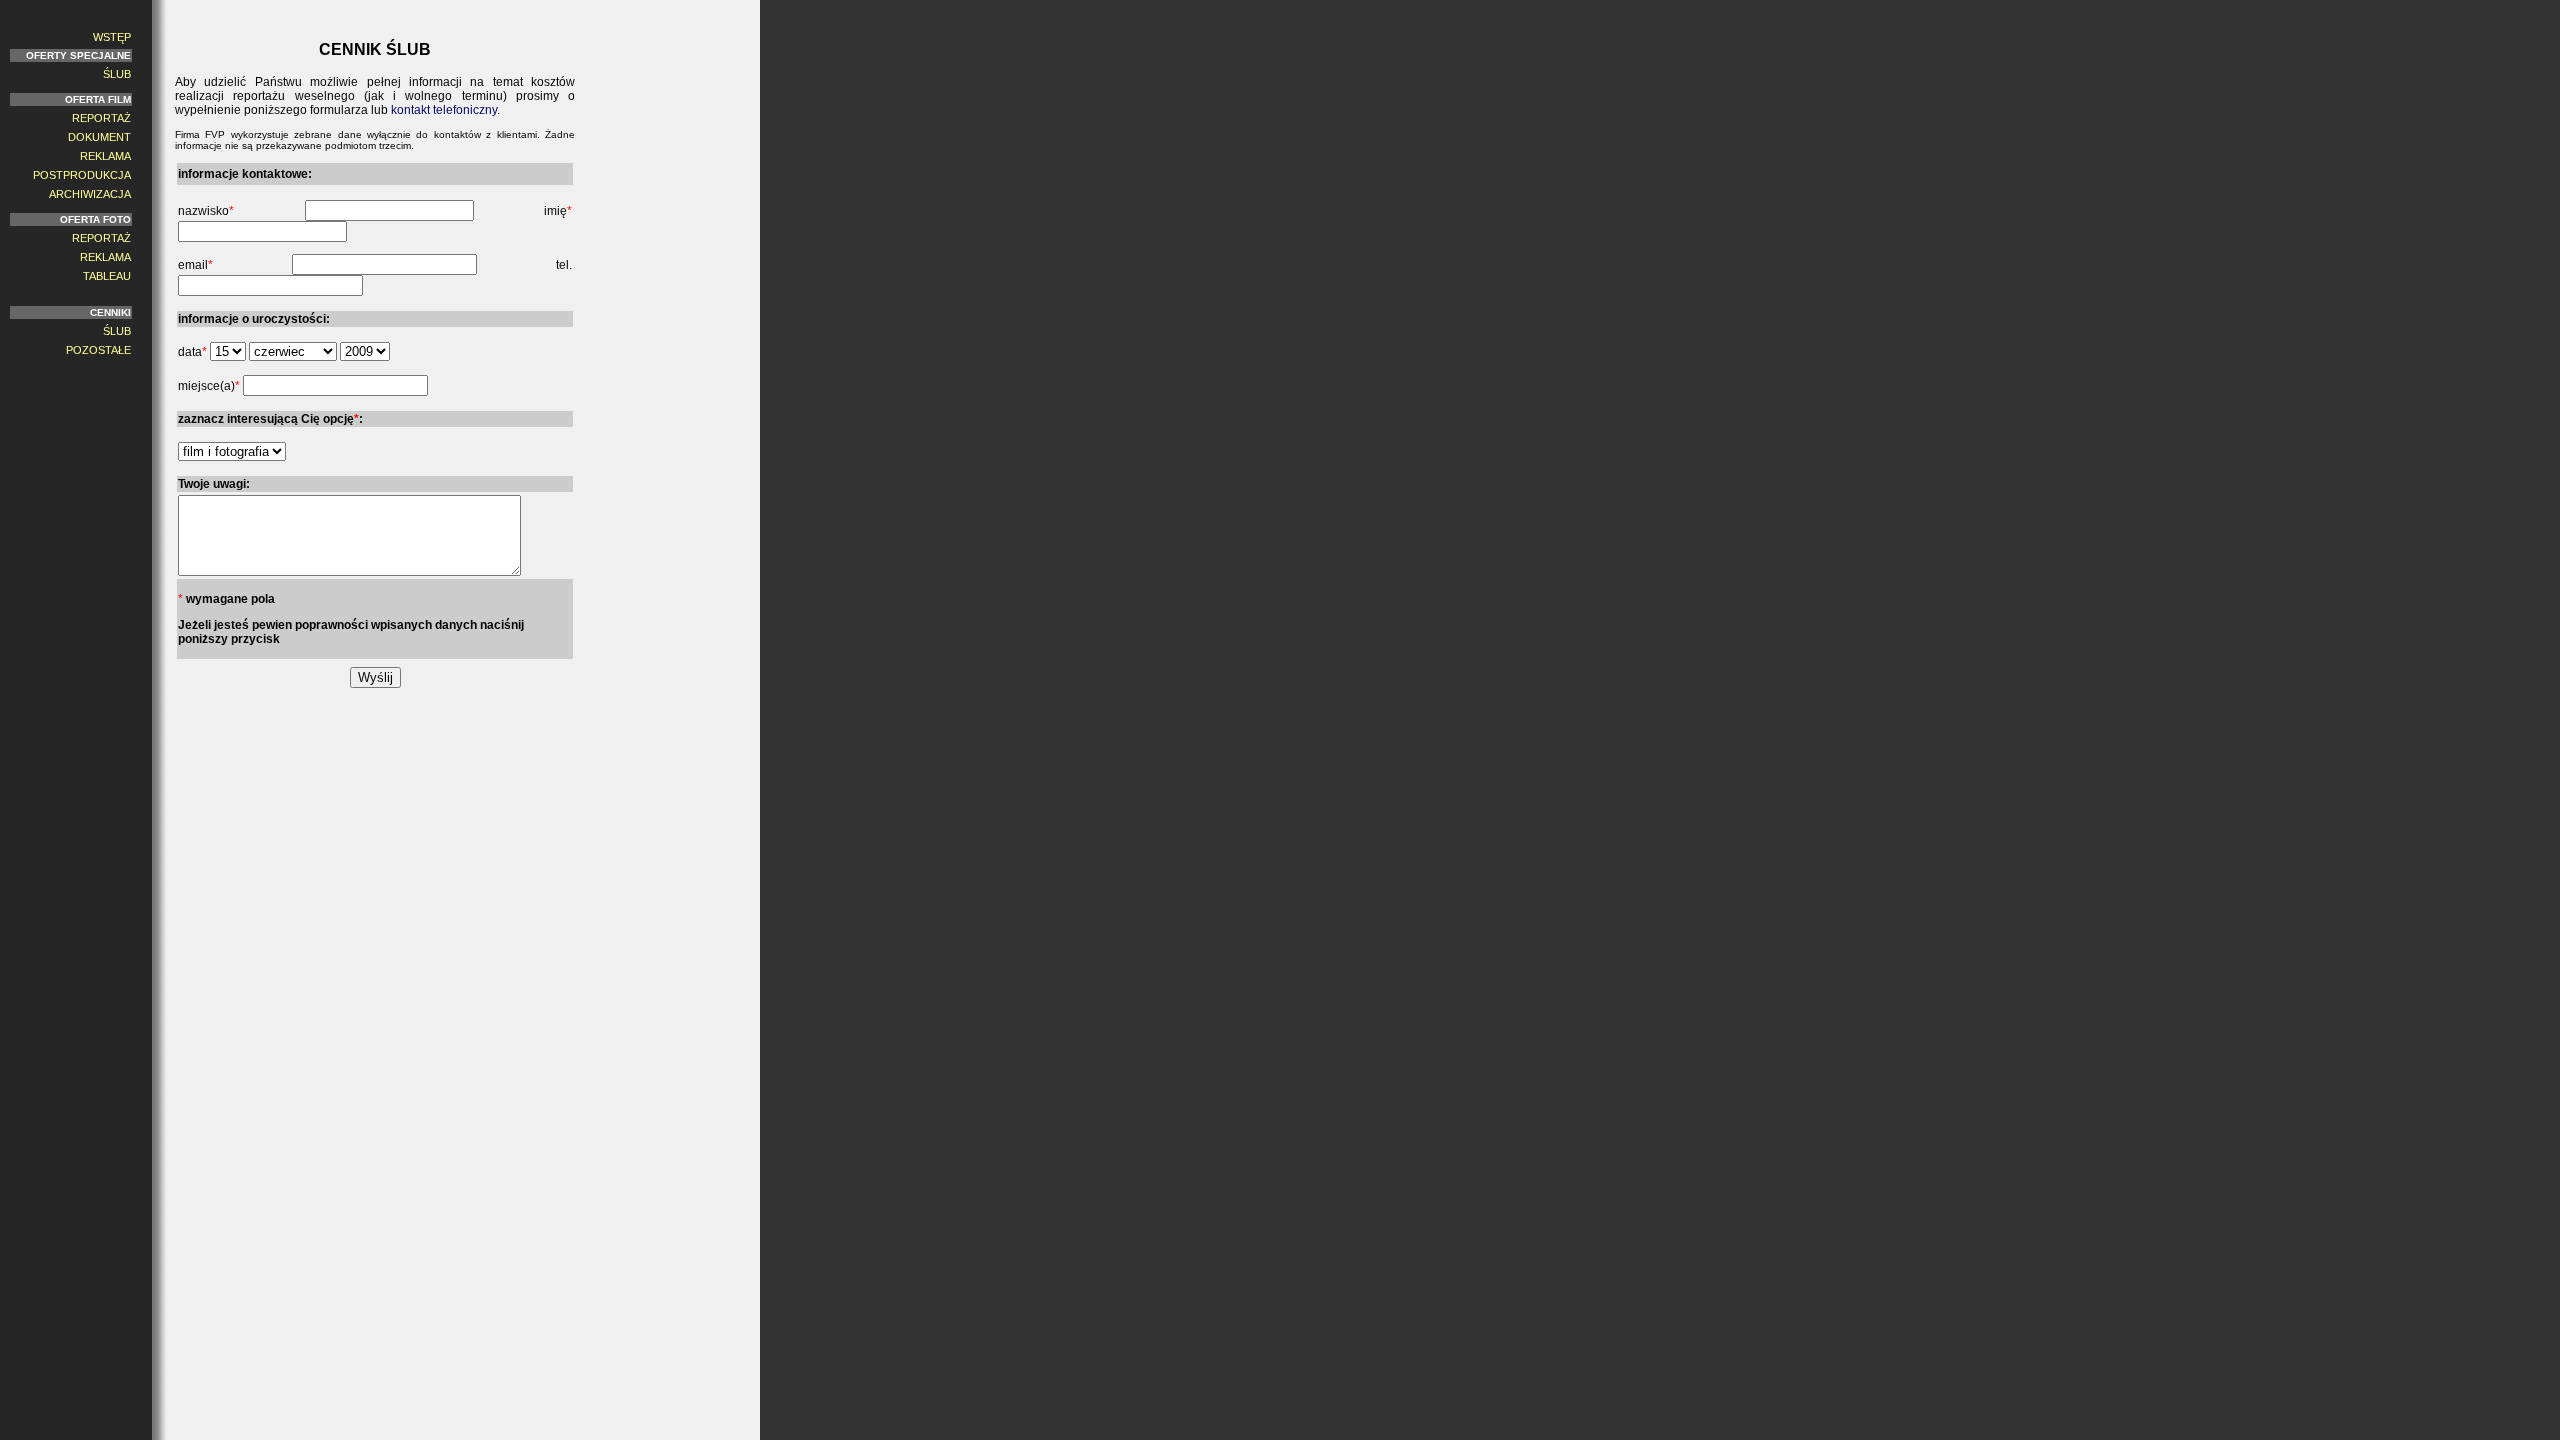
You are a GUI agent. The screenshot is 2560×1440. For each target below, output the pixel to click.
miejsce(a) (209, 386)
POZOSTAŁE (98, 350)
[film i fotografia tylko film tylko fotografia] (232, 452)
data (192, 352)
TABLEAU (107, 276)
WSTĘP (112, 37)
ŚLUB (117, 74)
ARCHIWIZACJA (90, 194)
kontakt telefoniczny (444, 110)
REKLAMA (105, 156)
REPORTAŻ (101, 118)
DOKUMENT (99, 137)
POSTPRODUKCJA (82, 175)
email (195, 265)
